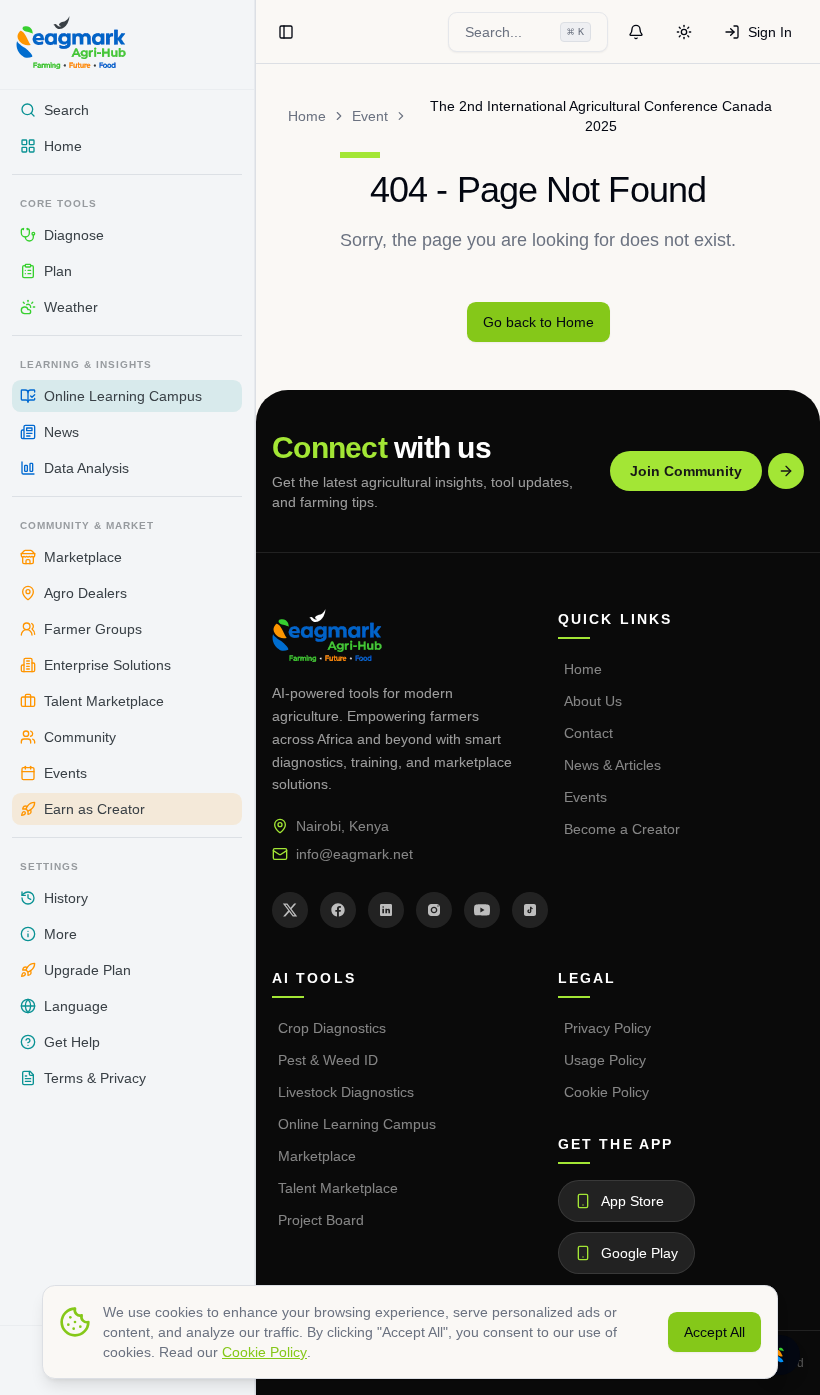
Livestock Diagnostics (346, 1092)
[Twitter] (290, 910)
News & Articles (612, 765)
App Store (632, 1201)
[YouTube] (482, 910)
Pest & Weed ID (328, 1060)
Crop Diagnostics (332, 1028)
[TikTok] (530, 910)
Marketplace (317, 1156)
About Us (593, 701)
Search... (524, 32)
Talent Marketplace (338, 1188)
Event (370, 116)
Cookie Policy (606, 1092)
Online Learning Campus (357, 1124)
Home (307, 116)
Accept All (714, 1332)
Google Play (639, 1253)
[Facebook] (338, 910)
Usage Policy (605, 1060)
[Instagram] (434, 910)
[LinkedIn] (386, 910)
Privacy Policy (607, 1028)
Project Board (321, 1220)
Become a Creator (622, 829)
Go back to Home (538, 322)
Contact (588, 733)
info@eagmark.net (354, 854)
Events (585, 797)
